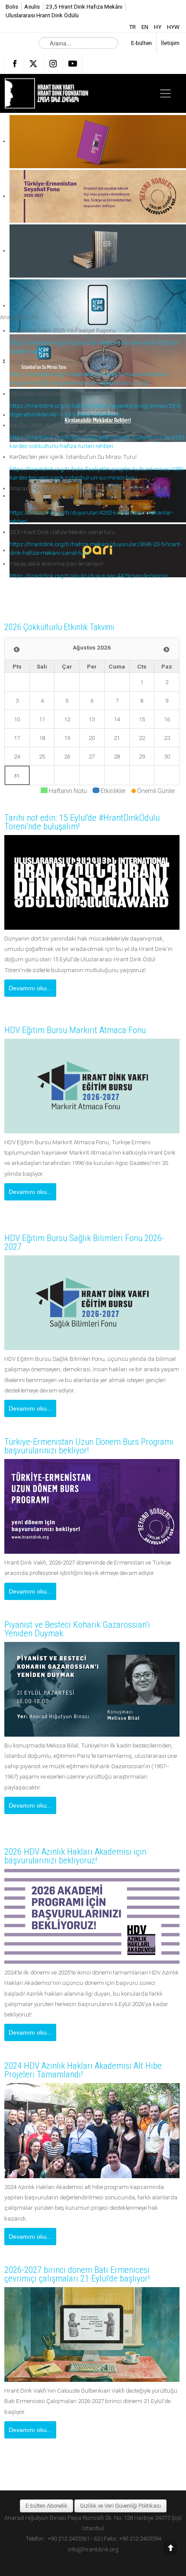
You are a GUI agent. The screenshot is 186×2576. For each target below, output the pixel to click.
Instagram (53, 64)
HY (158, 27)
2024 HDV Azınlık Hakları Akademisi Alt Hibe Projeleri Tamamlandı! (83, 2070)
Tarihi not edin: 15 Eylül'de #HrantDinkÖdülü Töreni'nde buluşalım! (82, 822)
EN (146, 27)
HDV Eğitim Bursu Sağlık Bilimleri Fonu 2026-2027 (84, 1242)
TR (133, 27)
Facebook (14, 64)
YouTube (73, 64)
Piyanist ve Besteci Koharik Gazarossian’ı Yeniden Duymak (77, 1629)
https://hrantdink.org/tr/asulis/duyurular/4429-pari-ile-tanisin (89, 576)
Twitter (34, 64)
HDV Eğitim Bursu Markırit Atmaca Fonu (75, 1030)
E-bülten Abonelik (46, 2506)
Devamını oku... (30, 988)
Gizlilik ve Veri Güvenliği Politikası (120, 2506)
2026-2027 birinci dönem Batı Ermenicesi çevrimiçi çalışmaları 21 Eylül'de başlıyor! (77, 2274)
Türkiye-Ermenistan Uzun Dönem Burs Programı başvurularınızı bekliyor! (89, 1446)
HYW (173, 27)
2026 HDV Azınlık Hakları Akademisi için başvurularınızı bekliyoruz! (75, 1856)
